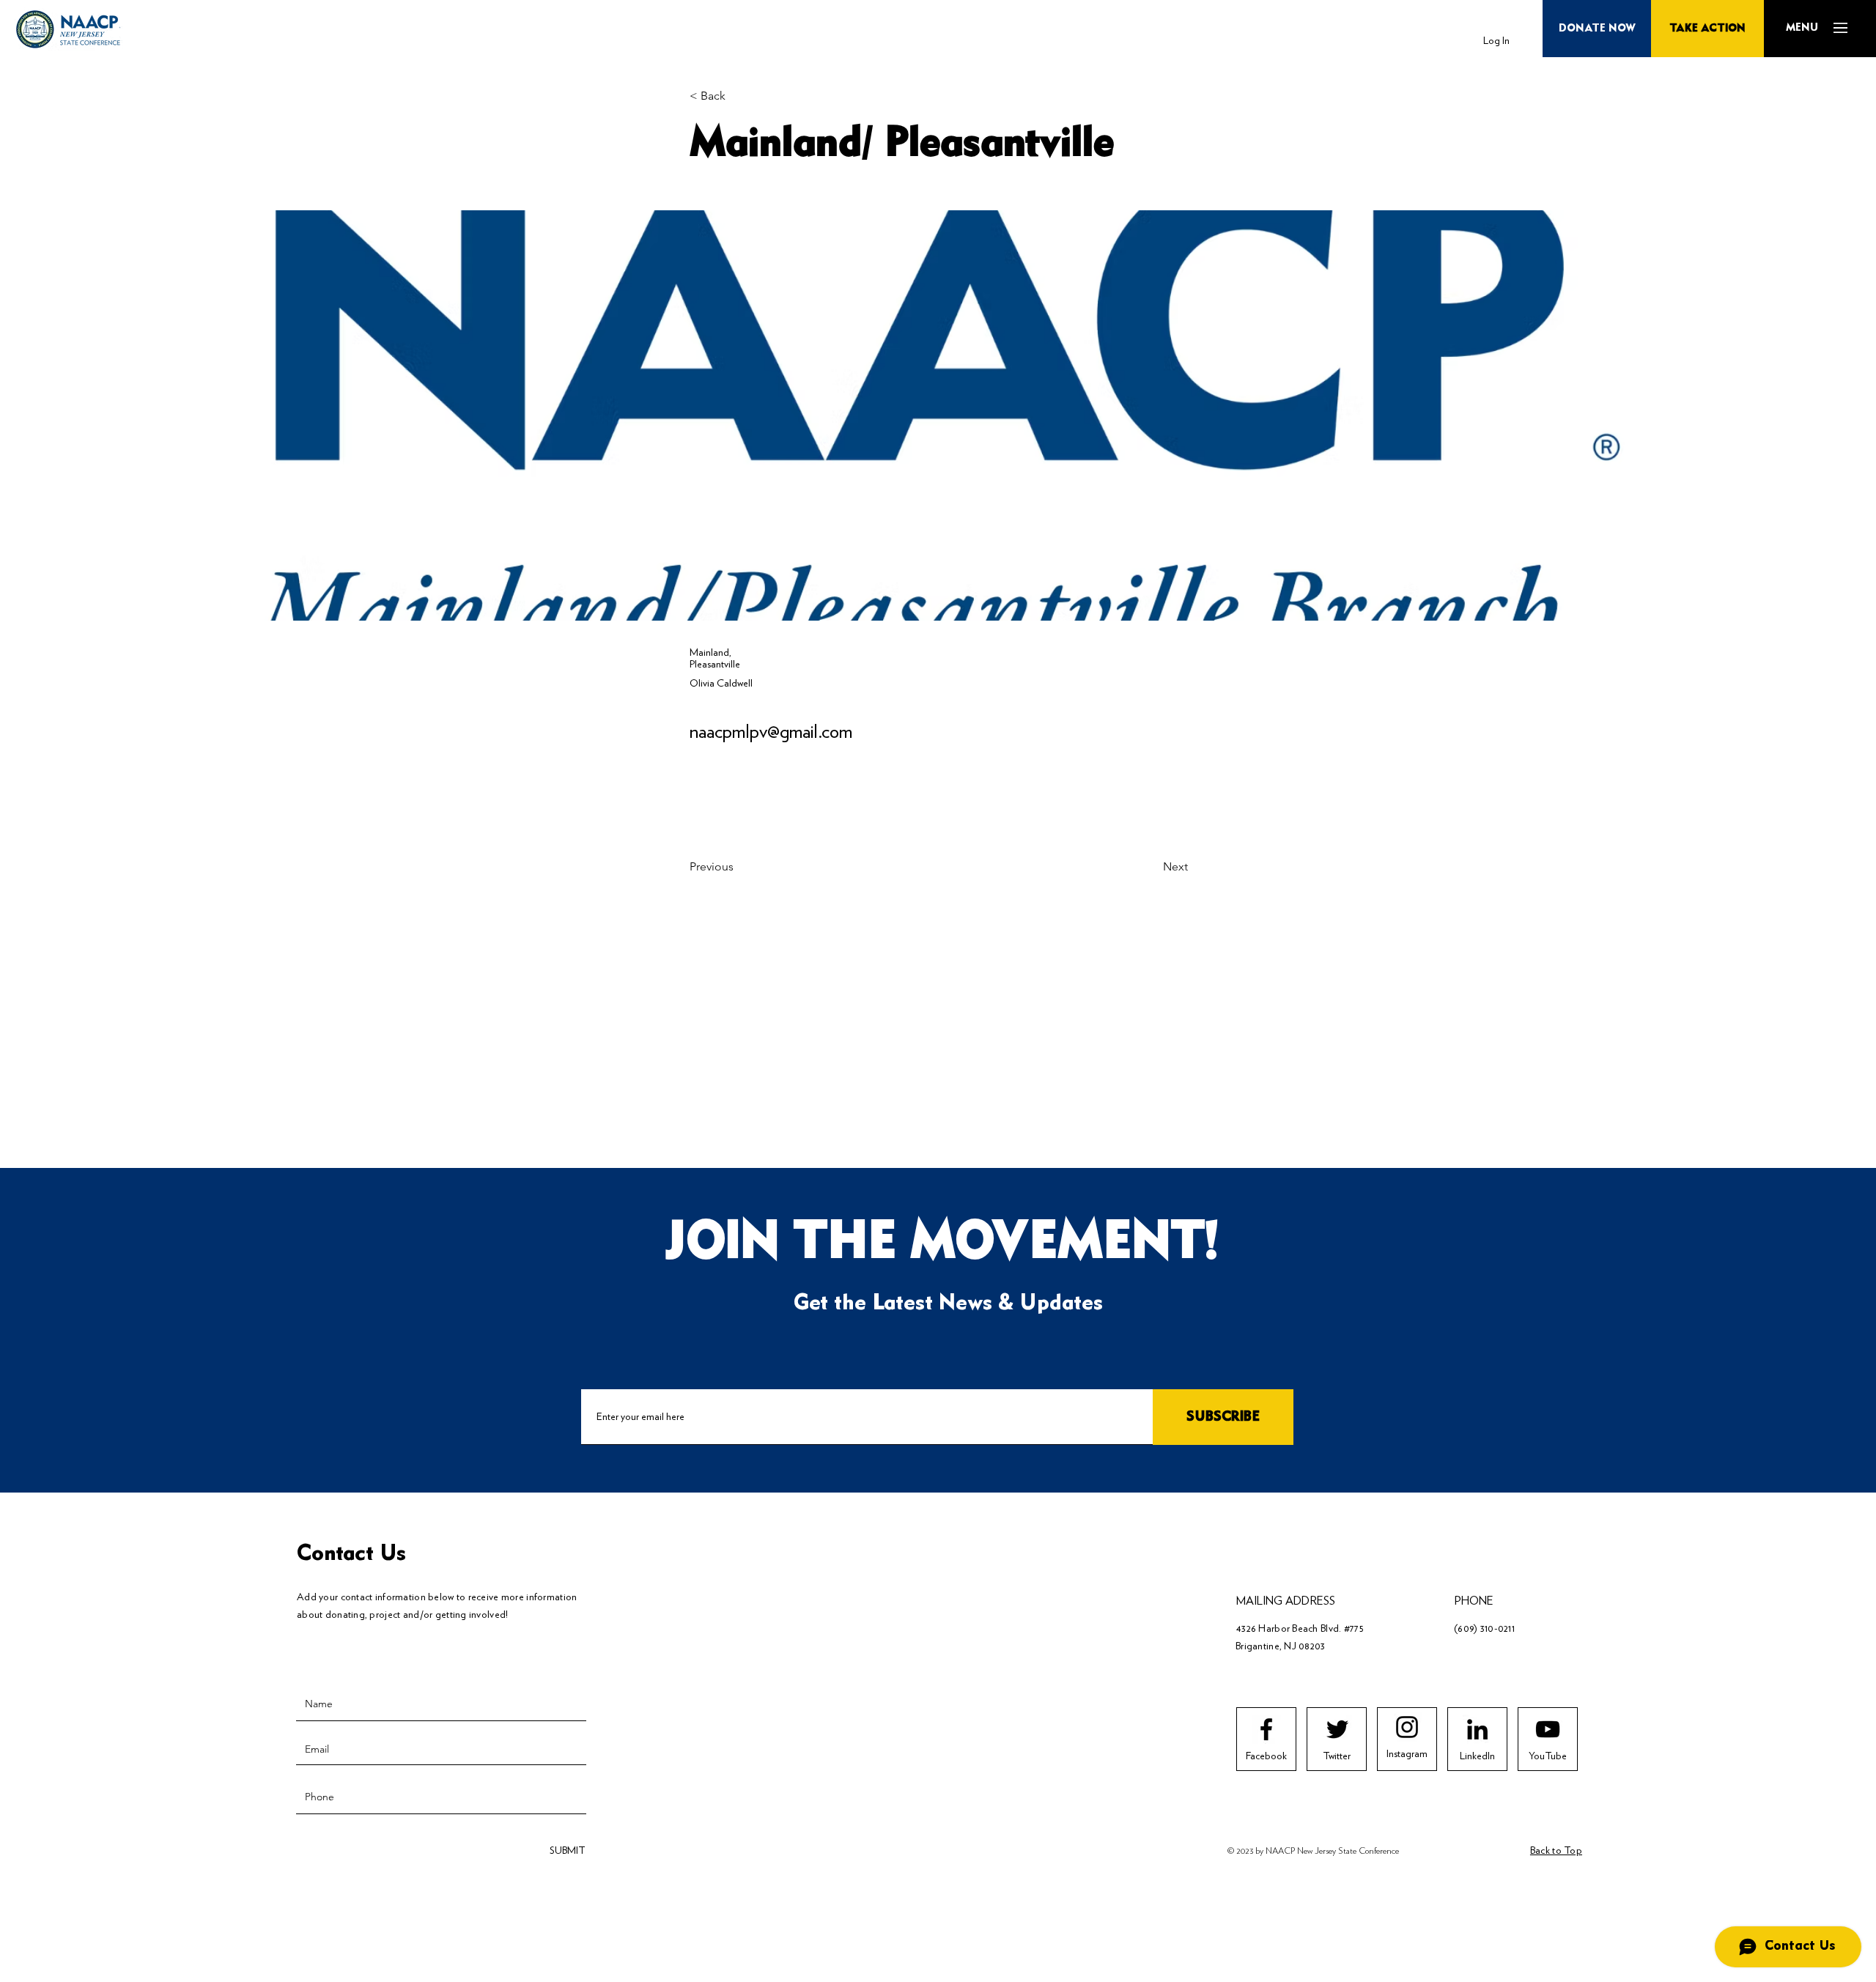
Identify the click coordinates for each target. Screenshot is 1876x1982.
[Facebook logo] (1266, 1729)
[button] (1802, 28)
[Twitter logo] (1337, 1729)
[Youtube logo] (1548, 1729)
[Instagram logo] (1407, 1727)
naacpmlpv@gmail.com (771, 731)
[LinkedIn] (1477, 1729)
